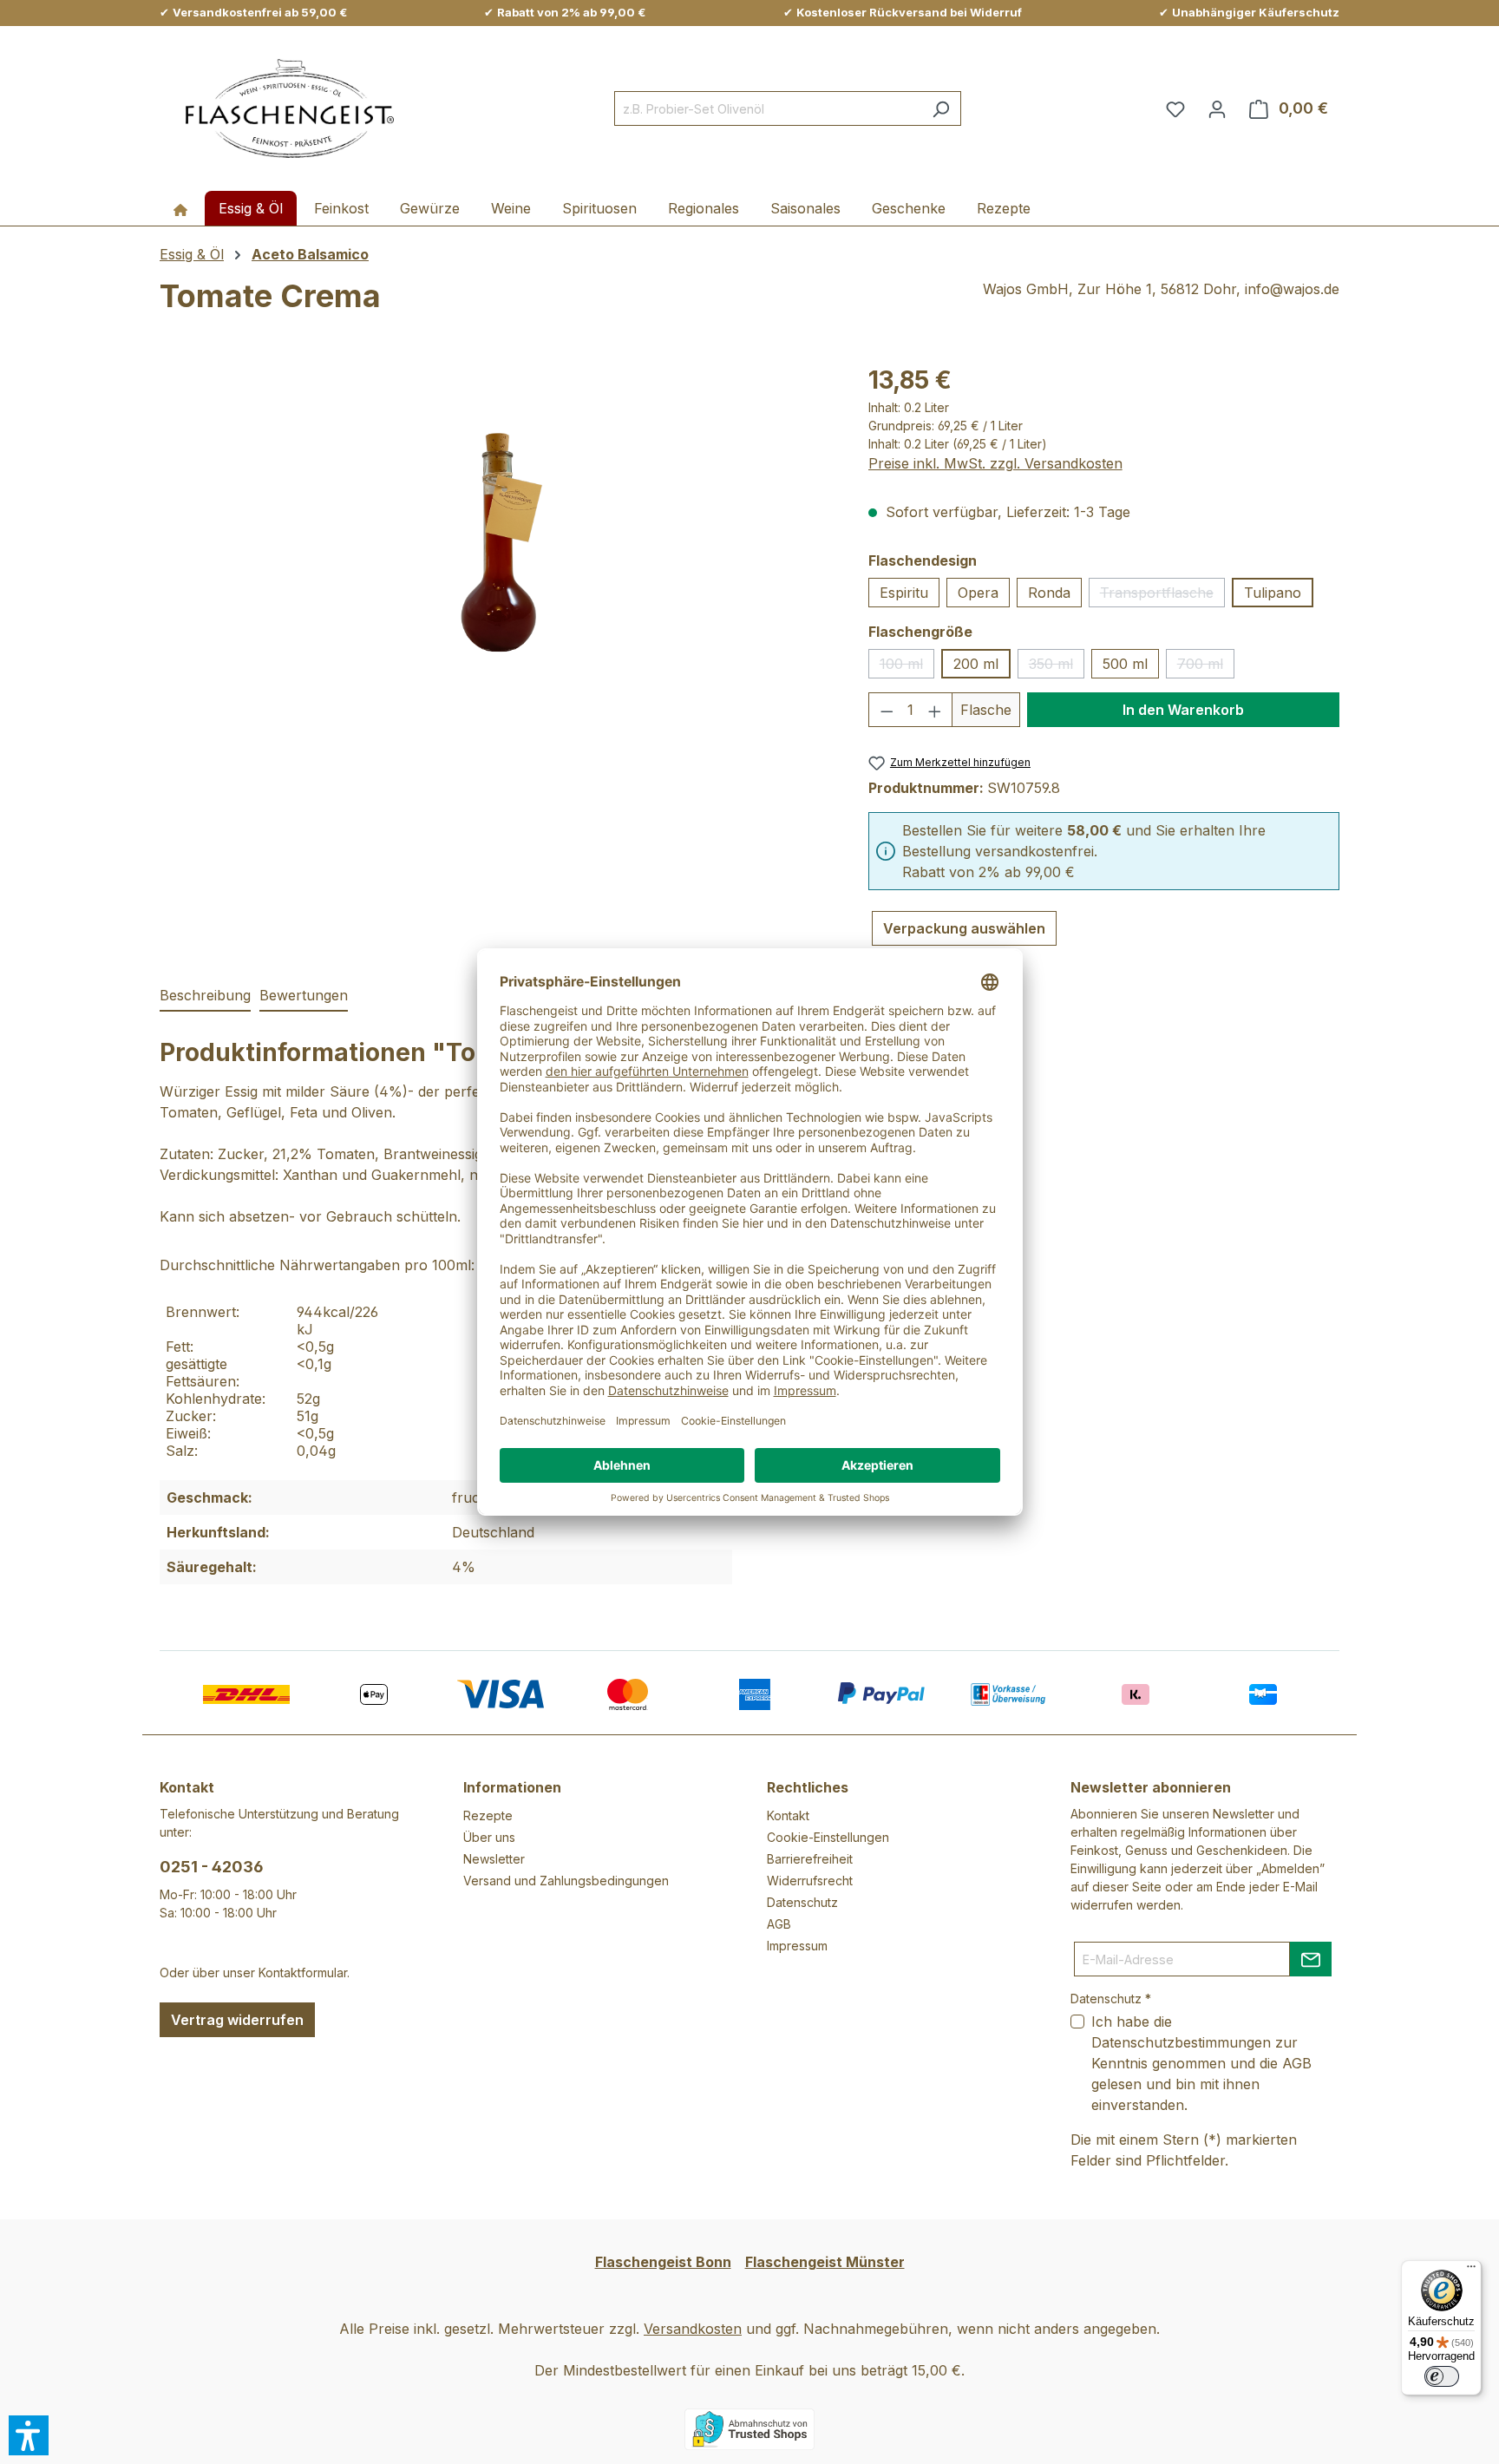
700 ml (1206, 667)
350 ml (1057, 667)
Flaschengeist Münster (825, 2262)
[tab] (205, 996)
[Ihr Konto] (1217, 108)
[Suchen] (941, 108)
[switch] (1442, 2376)
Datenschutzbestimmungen (1181, 2042)
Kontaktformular (303, 1973)
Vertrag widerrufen (237, 2020)
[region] (497, 548)
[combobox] (768, 108)
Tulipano (1273, 593)
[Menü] (1471, 2271)
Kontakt (788, 1815)
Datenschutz (802, 1902)
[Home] (180, 208)
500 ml (1125, 664)
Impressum (797, 1946)
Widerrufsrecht (810, 1881)
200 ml (976, 664)
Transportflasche (1162, 596)
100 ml (907, 667)
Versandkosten (693, 2329)
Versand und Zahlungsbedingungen (566, 1881)
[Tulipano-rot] (497, 548)
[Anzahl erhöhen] (935, 710)
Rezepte (488, 1815)
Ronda (1049, 593)
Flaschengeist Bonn (663, 2262)
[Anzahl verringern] (887, 710)
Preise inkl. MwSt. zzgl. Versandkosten (995, 463)
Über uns (489, 1837)
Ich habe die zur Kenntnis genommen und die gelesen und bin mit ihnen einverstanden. (1201, 2063)
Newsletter (494, 1859)
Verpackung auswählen (964, 928)
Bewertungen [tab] (304, 995)
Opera (978, 593)
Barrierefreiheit (810, 1859)
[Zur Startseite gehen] (290, 109)
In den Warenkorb (1183, 710)
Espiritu (904, 593)
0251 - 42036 (212, 1867)
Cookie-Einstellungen (828, 1837)
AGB (779, 1924)
